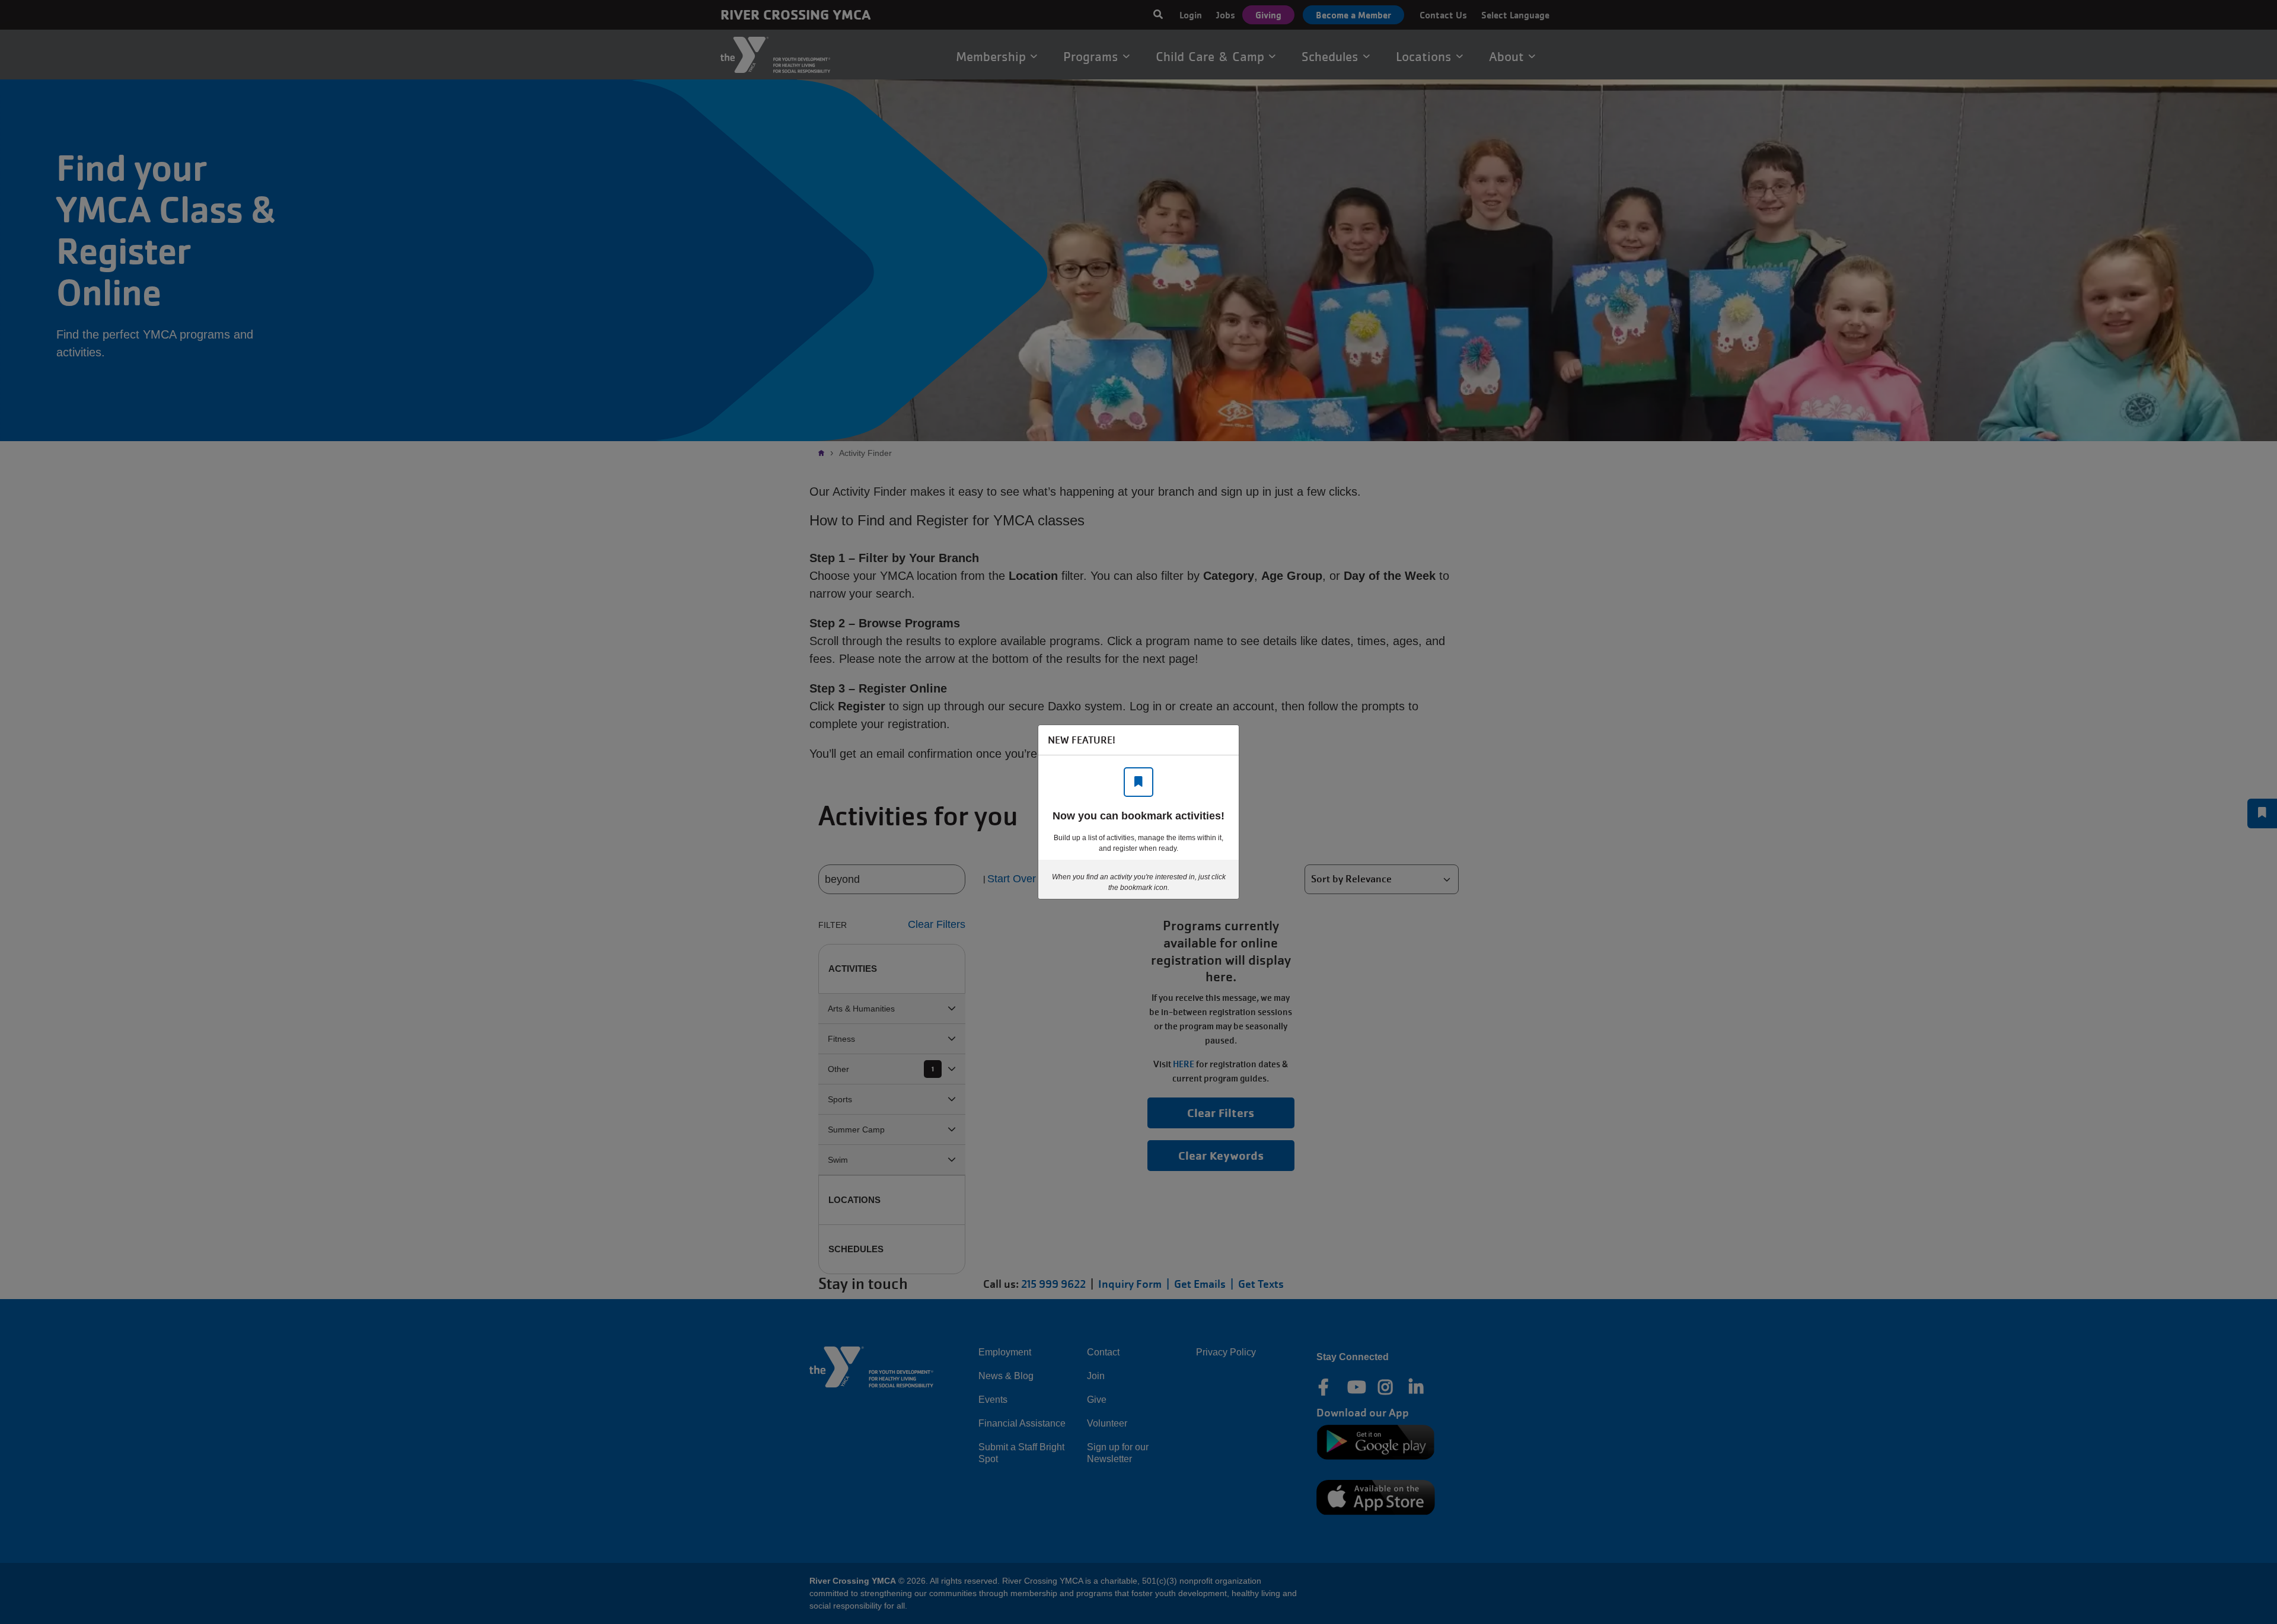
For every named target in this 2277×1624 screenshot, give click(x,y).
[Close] (1224, 740)
